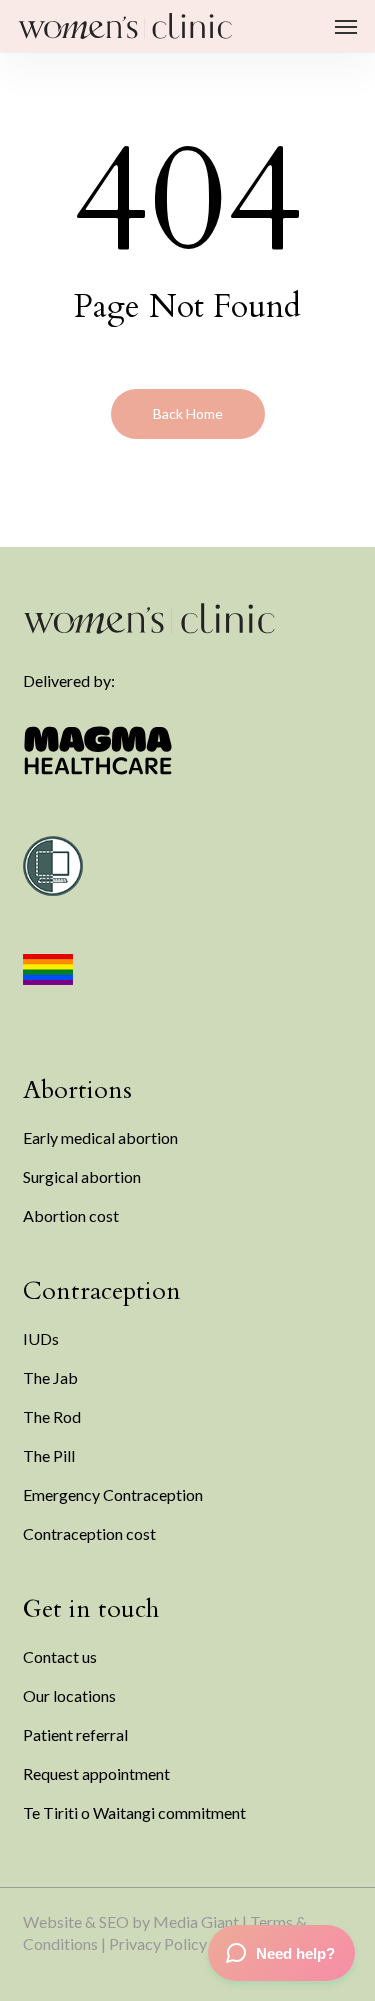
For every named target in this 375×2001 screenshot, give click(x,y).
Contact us (60, 1656)
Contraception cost (89, 1533)
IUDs (41, 1338)
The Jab (50, 1377)
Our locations (69, 1695)
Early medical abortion (100, 1137)
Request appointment (96, 1773)
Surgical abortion (82, 1176)
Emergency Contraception (113, 1494)
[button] (346, 26)
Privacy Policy (158, 1943)
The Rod (52, 1416)
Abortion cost (71, 1215)
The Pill (49, 1455)
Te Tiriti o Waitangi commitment (134, 1812)
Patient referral (75, 1734)
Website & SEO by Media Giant (131, 1921)
